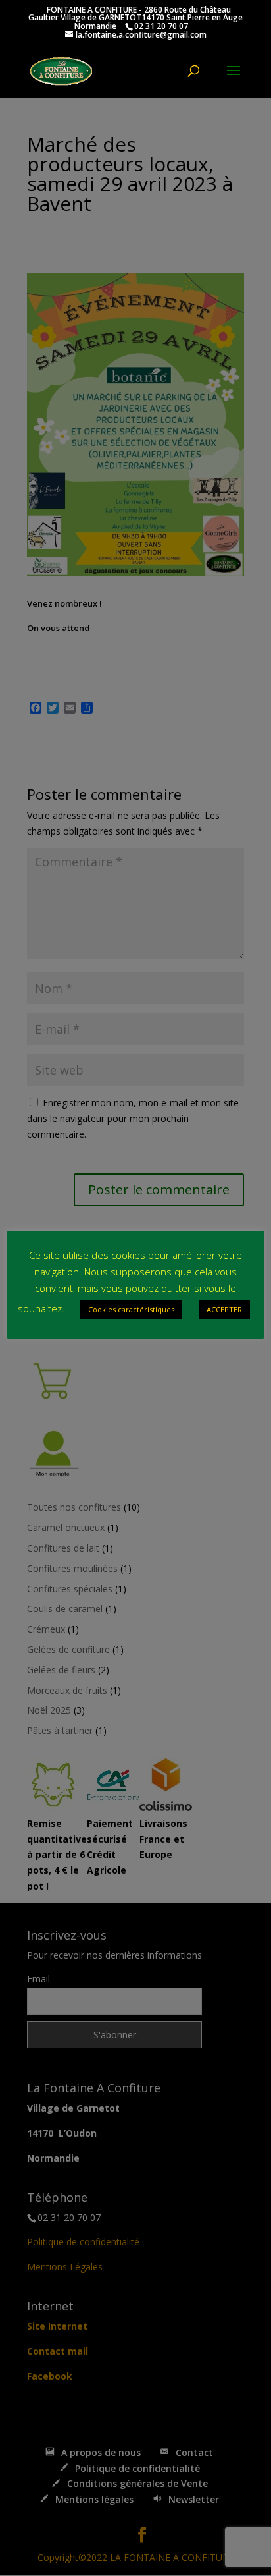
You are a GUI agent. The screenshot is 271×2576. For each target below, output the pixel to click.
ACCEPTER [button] (224, 1309)
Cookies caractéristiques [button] (131, 1309)
